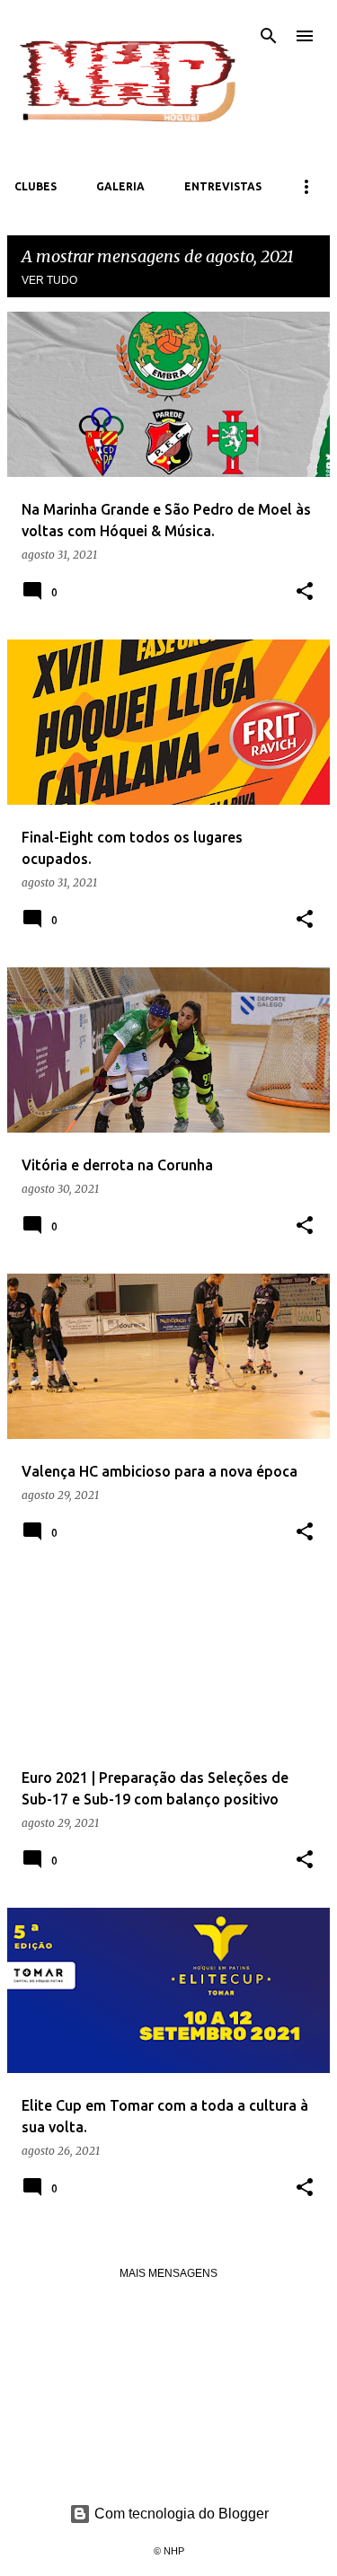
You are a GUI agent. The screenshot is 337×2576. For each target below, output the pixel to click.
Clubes (35, 186)
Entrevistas (223, 186)
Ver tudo (49, 280)
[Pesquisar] (269, 36)
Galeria (120, 186)
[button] (305, 592)
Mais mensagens (168, 2273)
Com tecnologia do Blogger (180, 2514)
